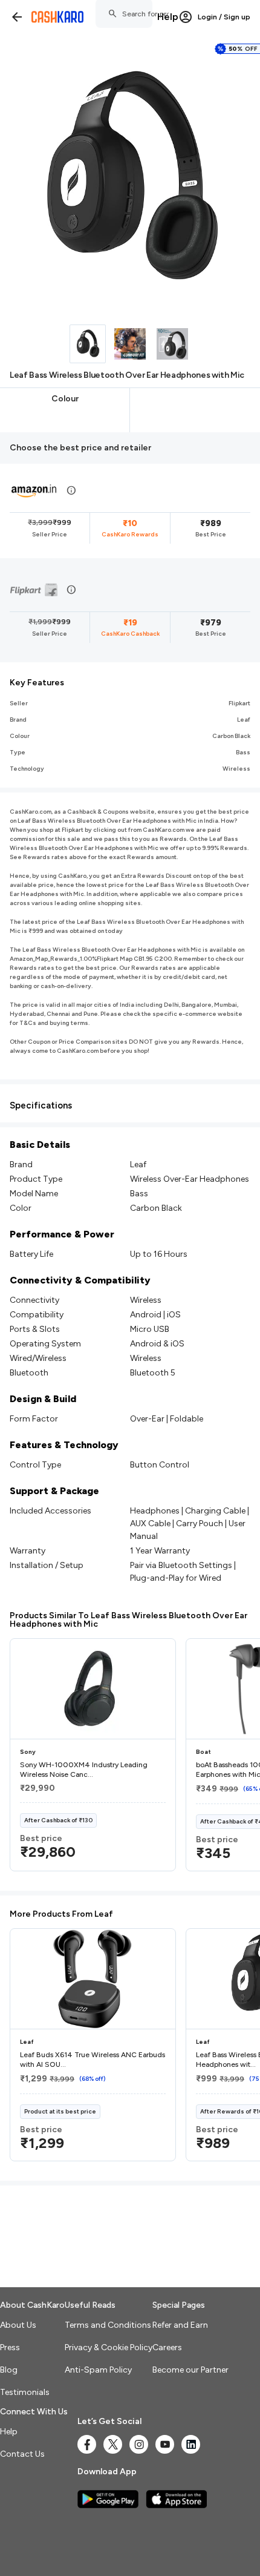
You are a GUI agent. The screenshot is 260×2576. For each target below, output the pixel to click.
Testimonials (25, 2392)
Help (168, 17)
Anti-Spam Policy (98, 2370)
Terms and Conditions (108, 2325)
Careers (167, 2347)
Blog (9, 2370)
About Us (18, 2325)
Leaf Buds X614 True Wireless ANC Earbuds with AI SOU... (93, 2060)
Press (10, 2347)
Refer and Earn (180, 2325)
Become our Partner (190, 2370)
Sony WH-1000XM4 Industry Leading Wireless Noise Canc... (84, 1770)
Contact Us (22, 2454)
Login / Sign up (224, 17)
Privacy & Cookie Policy (109, 2347)
